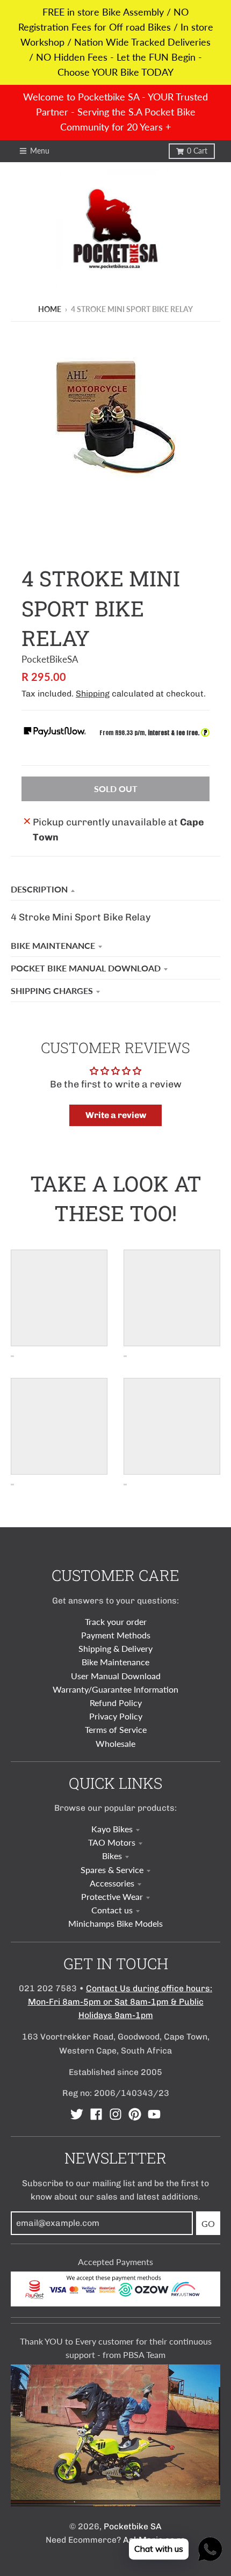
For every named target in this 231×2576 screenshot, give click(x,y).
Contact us (112, 1910)
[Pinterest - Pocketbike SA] (135, 2114)
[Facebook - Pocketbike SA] (96, 2114)
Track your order (116, 1621)
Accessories (112, 1883)
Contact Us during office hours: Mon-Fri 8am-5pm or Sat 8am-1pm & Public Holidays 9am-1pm (120, 2002)
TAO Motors (112, 1842)
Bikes (112, 1856)
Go (208, 2223)
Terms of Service (116, 1729)
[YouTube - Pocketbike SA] (154, 2114)
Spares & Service (112, 1870)
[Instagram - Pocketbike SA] (115, 2114)
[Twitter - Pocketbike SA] (77, 2114)
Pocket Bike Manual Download (86, 968)
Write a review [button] (116, 1115)
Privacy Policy (116, 1716)
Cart (197, 151)
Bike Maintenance (53, 945)
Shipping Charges (52, 991)
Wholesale (115, 1743)
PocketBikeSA (50, 659)
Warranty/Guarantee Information (115, 1689)
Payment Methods (116, 1635)
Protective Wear (112, 1896)
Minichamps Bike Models (115, 1923)
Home (50, 309)
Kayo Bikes (112, 1829)
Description (39, 889)
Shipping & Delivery (115, 1648)
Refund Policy (116, 1703)
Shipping (93, 694)
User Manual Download (116, 1676)
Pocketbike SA (133, 2526)
